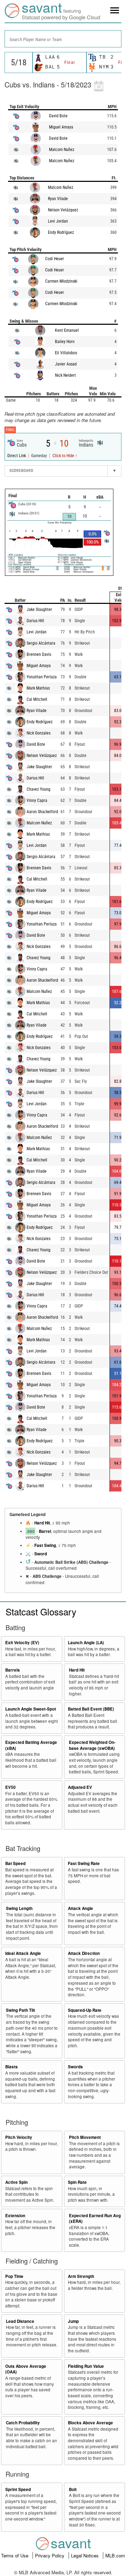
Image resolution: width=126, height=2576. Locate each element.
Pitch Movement (85, 2137)
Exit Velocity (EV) (22, 1643)
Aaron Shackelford (42, 812)
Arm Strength (81, 2276)
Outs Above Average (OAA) (26, 2369)
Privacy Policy (50, 2555)
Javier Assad (66, 364)
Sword (41, 1554)
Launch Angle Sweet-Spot (31, 1709)
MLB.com (115, 2555)
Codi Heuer (55, 259)
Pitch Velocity (19, 2137)
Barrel (45, 1531)
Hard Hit (42, 1523)
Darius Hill (35, 621)
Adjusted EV (80, 1787)
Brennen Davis (39, 654)
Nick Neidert (65, 375)
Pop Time (14, 2276)
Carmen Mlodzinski (61, 281)
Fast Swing (45, 1545)
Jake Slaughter (39, 610)
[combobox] (63, 39)
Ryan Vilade (58, 199)
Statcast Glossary (41, 1611)
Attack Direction (84, 1953)
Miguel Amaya (61, 127)
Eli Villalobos (66, 353)
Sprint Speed (18, 2489)
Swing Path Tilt (20, 2010)
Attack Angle (80, 1908)
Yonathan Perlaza (42, 677)
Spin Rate (77, 2182)
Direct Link (17, 456)
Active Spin (16, 2182)
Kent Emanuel (67, 330)
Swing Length (19, 1908)
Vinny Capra (37, 801)
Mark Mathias (38, 688)
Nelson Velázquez (63, 210)
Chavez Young (38, 789)
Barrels (13, 1670)
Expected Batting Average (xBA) (31, 1745)
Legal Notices (86, 2555)
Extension (15, 2216)
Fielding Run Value (86, 2366)
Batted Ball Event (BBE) (91, 1709)
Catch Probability (23, 2423)
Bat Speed (15, 1863)
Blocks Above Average (90, 2423)
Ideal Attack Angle (23, 1953)
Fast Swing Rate (84, 1863)
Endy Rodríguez (61, 232)
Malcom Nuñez (62, 150)
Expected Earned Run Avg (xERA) (95, 2219)
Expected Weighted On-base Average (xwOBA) (92, 1745)
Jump (73, 2321)
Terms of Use (15, 2555)
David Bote (58, 116)
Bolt (73, 2489)
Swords (75, 2067)
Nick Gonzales (38, 733)
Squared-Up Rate (85, 2010)
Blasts (12, 2067)
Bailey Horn (65, 342)
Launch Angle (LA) (86, 1643)
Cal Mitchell (37, 699)
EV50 (10, 1787)
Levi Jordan (58, 221)
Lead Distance (20, 2321)
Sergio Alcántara (41, 643)
